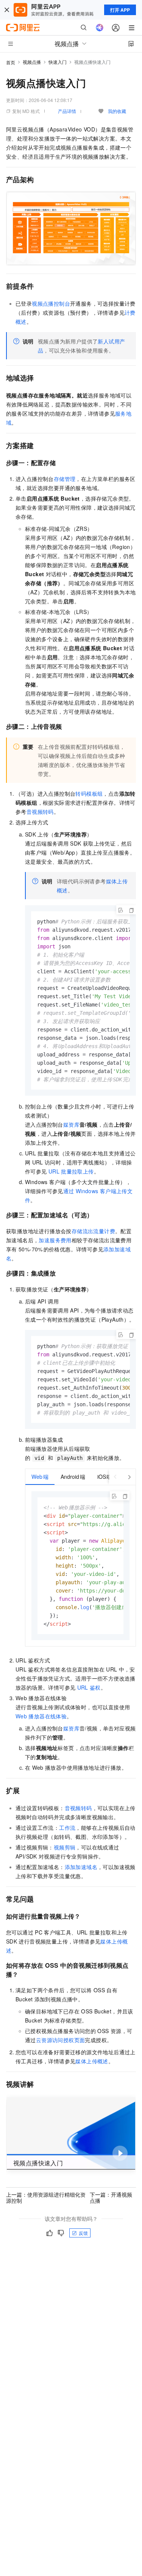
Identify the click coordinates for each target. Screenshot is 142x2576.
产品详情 (67, 111)
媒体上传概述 (92, 2061)
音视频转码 (40, 812)
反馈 (83, 2233)
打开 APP (120, 10)
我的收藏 (117, 111)
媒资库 (71, 1124)
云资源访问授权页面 (61, 2040)
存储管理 (65, 479)
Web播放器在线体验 (41, 1716)
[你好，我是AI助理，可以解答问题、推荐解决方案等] (100, 28)
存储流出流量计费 (93, 1231)
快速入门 (58, 62)
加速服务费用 (55, 1240)
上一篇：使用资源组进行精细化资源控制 (46, 2197)
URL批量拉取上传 (71, 1171)
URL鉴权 (89, 1687)
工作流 (67, 1828)
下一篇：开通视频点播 (111, 2197)
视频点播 (32, 62)
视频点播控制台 (51, 303)
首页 (11, 62)
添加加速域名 (81, 1867)
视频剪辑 (65, 1847)
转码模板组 (89, 793)
